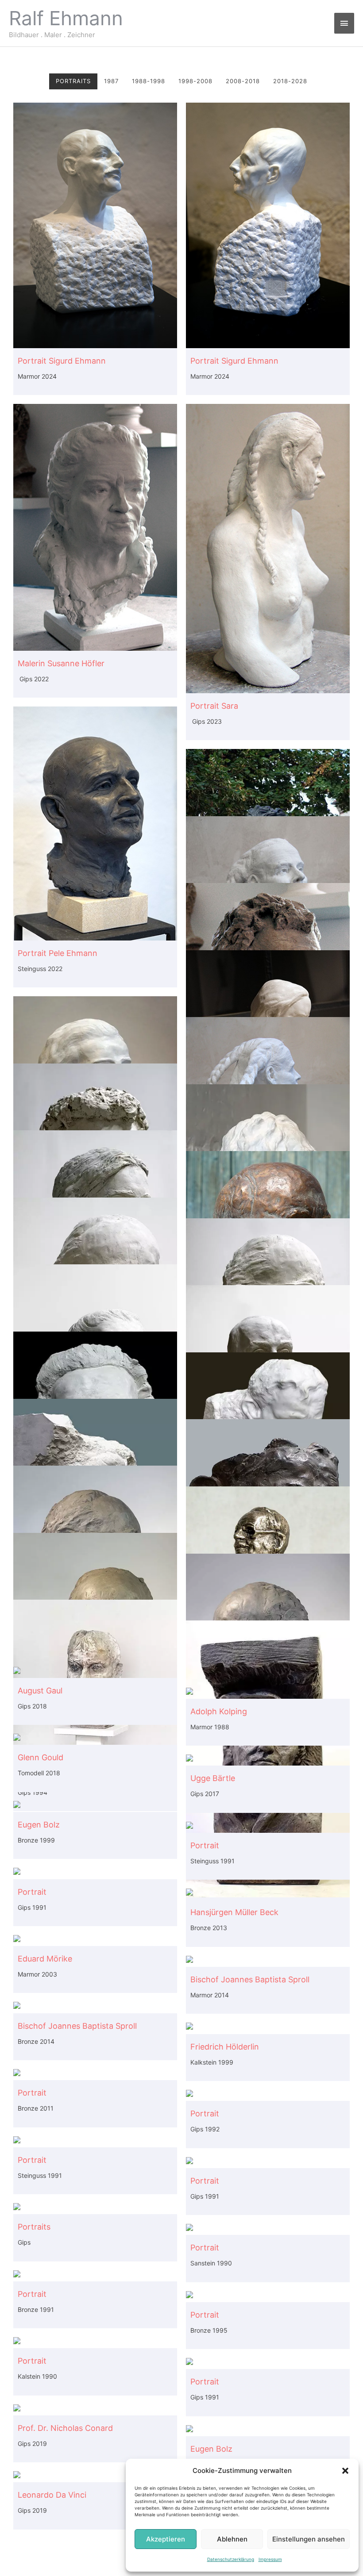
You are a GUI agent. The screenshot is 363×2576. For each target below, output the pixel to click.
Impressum (270, 2559)
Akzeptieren (166, 2539)
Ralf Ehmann (66, 18)
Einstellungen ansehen (309, 2539)
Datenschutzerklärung (231, 2559)
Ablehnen (232, 2539)
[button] (345, 2471)
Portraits (73, 81)
